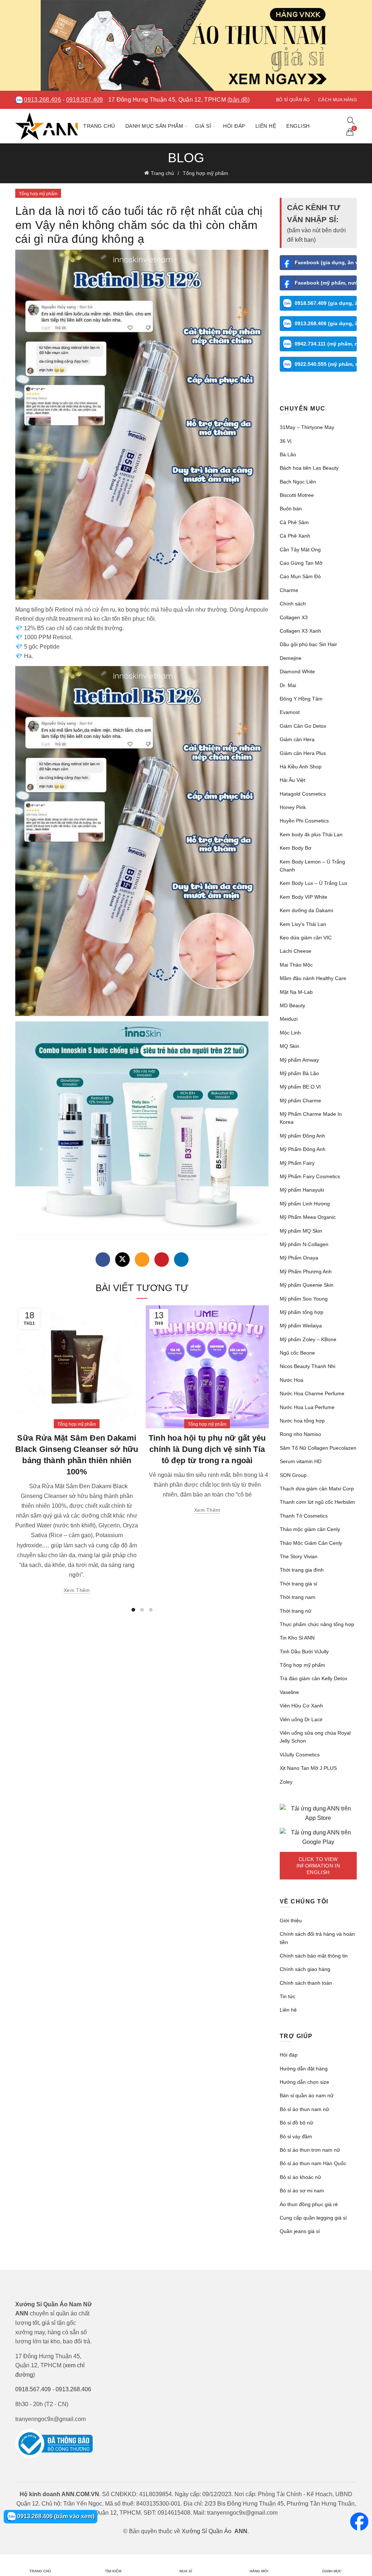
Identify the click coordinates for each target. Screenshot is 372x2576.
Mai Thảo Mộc (296, 965)
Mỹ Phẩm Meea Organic (308, 1217)
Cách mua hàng (337, 100)
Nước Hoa (292, 1380)
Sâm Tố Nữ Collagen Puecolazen (318, 1448)
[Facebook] (103, 1260)
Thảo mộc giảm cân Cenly (310, 1529)
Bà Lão (288, 454)
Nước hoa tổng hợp (302, 1421)
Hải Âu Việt (292, 780)
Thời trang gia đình (302, 1570)
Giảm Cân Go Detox (303, 726)
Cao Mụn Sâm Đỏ (300, 576)
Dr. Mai (288, 685)
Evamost (290, 712)
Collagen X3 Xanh (300, 631)
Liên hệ (266, 126)
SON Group (293, 1475)
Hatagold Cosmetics (303, 794)
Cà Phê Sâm (294, 522)
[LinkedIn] (181, 1260)
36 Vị (286, 441)
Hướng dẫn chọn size (304, 2082)
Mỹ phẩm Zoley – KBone (308, 1339)
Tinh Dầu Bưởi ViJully (304, 1652)
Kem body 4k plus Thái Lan (311, 834)
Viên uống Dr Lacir (301, 1719)
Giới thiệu (291, 1920)
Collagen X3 (294, 617)
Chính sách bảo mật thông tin (314, 1956)
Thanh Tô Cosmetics (304, 1516)
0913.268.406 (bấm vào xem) (55, 2516)
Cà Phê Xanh (295, 536)
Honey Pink (293, 807)
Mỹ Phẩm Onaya (299, 1258)
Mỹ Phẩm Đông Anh (303, 1149)
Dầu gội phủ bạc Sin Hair (308, 644)
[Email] (142, 1260)
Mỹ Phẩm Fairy (297, 1163)
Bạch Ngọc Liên (298, 482)
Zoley (286, 1782)
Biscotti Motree (297, 495)
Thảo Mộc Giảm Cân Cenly (311, 1543)
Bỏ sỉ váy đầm (296, 2136)
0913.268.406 (43, 100)
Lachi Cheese (296, 951)
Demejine (291, 658)
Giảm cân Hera (297, 739)
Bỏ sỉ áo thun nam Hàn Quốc (313, 2163)
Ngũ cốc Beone (297, 1353)
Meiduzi (289, 1019)
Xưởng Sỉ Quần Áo (207, 2531)
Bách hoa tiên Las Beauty (309, 468)
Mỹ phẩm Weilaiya (301, 1326)
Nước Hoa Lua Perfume (307, 1407)
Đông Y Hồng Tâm (301, 699)
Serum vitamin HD (301, 1461)
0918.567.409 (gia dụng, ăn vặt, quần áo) (326, 303)
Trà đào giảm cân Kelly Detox (314, 1678)
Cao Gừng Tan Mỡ (301, 563)
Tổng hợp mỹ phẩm (205, 173)
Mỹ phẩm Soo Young (304, 1299)
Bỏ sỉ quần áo (293, 100)
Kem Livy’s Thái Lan (303, 924)
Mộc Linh (290, 1033)
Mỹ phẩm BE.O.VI (300, 1087)
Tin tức (288, 1996)
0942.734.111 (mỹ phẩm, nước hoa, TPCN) (326, 344)
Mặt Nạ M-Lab (296, 992)
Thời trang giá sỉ (298, 1584)
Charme (289, 590)
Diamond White (297, 671)
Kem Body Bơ (296, 848)
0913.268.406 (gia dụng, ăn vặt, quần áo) (326, 323)
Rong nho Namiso (300, 1434)
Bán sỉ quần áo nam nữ (307, 2095)
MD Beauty (292, 1005)
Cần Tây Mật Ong (300, 550)
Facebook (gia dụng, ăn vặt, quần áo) (326, 262)
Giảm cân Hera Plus (303, 753)
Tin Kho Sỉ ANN (297, 1638)
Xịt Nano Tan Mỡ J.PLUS (308, 1768)
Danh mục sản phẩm (154, 126)
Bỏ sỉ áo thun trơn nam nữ (310, 2150)
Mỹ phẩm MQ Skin (301, 1231)
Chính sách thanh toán (306, 1983)
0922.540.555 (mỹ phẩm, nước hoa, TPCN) (326, 364)
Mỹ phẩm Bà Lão (299, 1073)
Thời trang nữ (296, 1611)
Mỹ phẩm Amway (299, 1060)
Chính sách (293, 604)
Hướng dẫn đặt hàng (304, 2069)
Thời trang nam (298, 1597)
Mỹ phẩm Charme (300, 1101)
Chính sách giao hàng (305, 1969)
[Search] (351, 121)
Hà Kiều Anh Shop (301, 767)
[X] (122, 1260)
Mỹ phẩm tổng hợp (302, 1312)
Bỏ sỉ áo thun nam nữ (304, 2109)
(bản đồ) (238, 100)
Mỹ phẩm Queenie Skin (307, 1285)
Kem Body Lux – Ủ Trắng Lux (314, 883)
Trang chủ (99, 126)
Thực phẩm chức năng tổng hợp (317, 1624)
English (298, 126)
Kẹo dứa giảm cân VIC (306, 938)
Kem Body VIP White (304, 897)
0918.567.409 (85, 100)
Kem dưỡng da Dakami (306, 910)
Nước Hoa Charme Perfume (312, 1393)
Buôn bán (291, 509)
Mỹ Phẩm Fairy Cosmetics (310, 1176)
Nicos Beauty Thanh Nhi (308, 1366)
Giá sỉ (203, 126)
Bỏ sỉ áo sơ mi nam (302, 2191)
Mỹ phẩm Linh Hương (305, 1204)
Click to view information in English (318, 1866)
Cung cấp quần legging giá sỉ (313, 2218)
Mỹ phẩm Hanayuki (302, 1190)
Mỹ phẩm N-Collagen (304, 1244)
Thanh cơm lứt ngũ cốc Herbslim (317, 1502)
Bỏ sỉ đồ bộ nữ (296, 2123)
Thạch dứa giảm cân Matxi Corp (317, 1489)
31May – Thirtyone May (307, 427)
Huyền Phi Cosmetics (304, 821)
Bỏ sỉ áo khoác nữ (300, 2177)
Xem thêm (77, 1590)
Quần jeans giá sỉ (300, 2231)
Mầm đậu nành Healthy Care (313, 978)
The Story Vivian (299, 1556)
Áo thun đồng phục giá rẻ (309, 2204)
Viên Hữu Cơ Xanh (301, 1706)
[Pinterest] (162, 1260)
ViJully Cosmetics (300, 1755)
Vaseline (289, 1692)
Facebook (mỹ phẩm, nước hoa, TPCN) (326, 283)
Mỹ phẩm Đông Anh (302, 1136)
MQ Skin (290, 1046)
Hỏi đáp (234, 126)
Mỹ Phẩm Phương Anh (306, 1271)
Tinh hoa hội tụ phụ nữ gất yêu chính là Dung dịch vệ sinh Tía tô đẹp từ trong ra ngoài (207, 1449)
